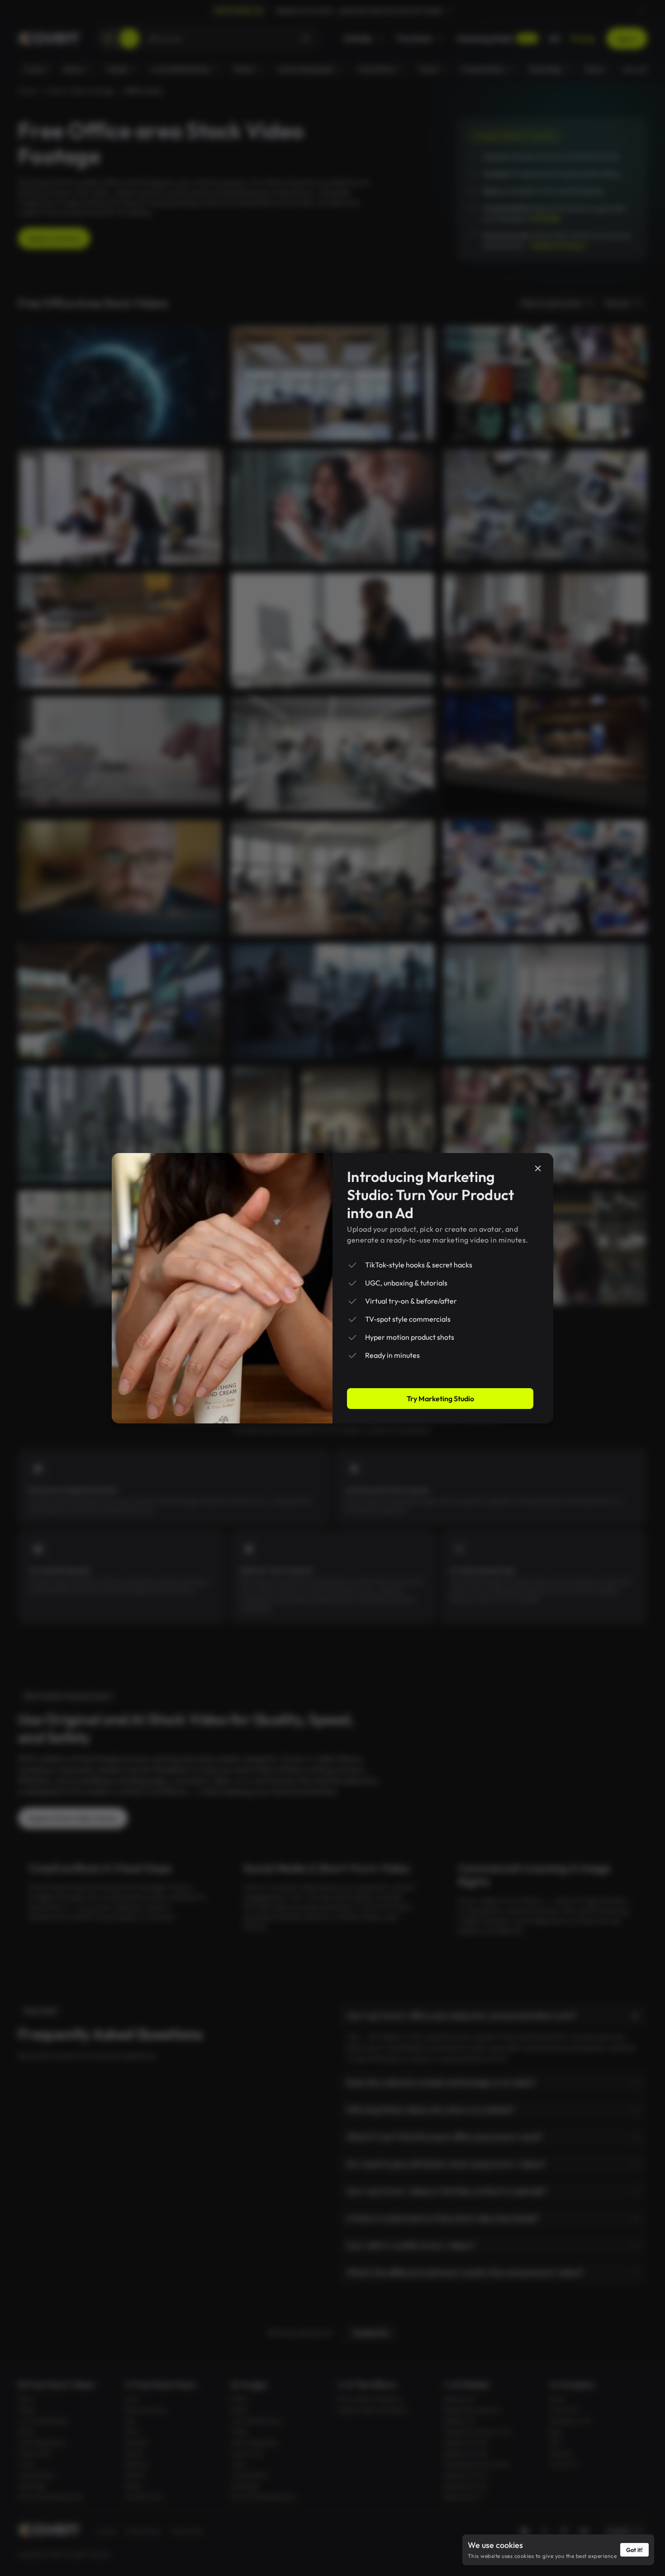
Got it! (634, 2550)
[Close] (538, 1168)
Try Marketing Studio (440, 1399)
